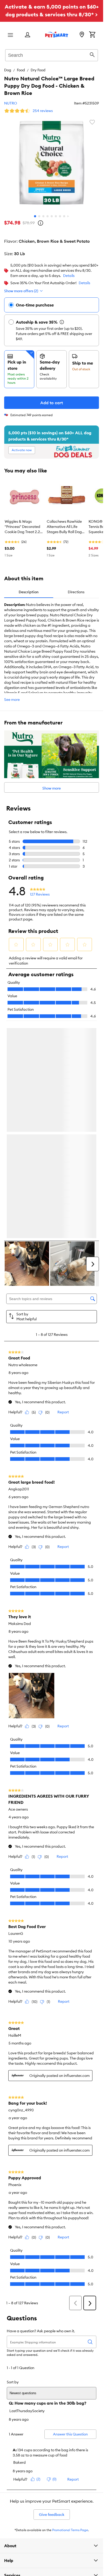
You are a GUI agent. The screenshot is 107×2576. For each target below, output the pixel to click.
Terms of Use (13, 2444)
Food (21, 70)
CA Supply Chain (17, 2469)
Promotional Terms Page (70, 2312)
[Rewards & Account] (28, 35)
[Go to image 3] (43, 216)
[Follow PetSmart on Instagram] (35, 2390)
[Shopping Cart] (92, 35)
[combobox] (52, 54)
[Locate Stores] (82, 35)
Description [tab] (29, 592)
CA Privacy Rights (18, 2477)
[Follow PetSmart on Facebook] (18, 2390)
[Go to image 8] (64, 216)
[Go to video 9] (68, 216)
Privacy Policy (15, 2452)
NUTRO (11, 103)
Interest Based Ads (18, 2460)
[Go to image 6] (56, 216)
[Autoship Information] (62, 322)
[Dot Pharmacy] (62, 2408)
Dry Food (38, 70)
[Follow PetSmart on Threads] (52, 2390)
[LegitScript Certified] (25, 2409)
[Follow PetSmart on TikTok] (68, 2390)
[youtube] (85, 2390)
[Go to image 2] (39, 216)
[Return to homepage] (57, 34)
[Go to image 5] (52, 216)
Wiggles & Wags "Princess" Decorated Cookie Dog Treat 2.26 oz (23, 527)
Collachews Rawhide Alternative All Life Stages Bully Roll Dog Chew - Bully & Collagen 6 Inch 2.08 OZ (64, 527)
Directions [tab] (76, 592)
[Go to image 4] (48, 216)
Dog (8, 70)
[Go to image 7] (60, 216)
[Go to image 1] (35, 216)
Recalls (9, 2435)
